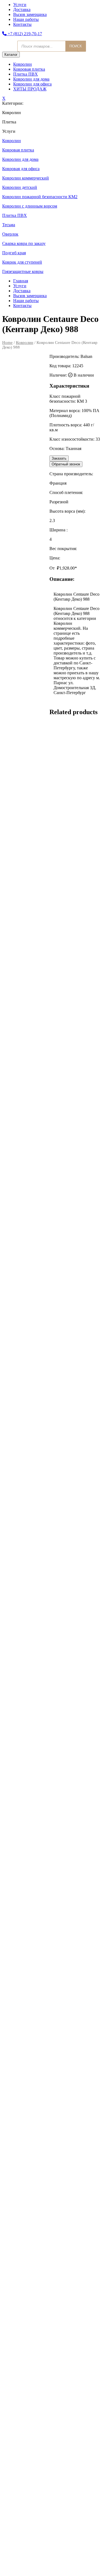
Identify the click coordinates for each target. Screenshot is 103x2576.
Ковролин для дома (31, 79)
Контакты (22, 24)
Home (7, 343)
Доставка (22, 9)
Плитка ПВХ (26, 74)
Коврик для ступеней (22, 262)
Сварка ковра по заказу (24, 243)
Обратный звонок (66, 464)
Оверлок (10, 234)
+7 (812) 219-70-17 (24, 34)
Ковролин (23, 64)
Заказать (59, 458)
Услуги (20, 5)
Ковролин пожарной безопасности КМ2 (40, 197)
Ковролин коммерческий (26, 178)
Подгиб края (14, 253)
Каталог (11, 55)
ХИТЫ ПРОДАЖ (30, 89)
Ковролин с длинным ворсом (30, 206)
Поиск (76, 46)
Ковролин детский (20, 187)
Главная (21, 281)
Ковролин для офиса (32, 84)
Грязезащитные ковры (23, 271)
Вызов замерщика (30, 14)
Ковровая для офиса (21, 169)
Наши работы (26, 19)
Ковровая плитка (29, 69)
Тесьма (9, 225)
